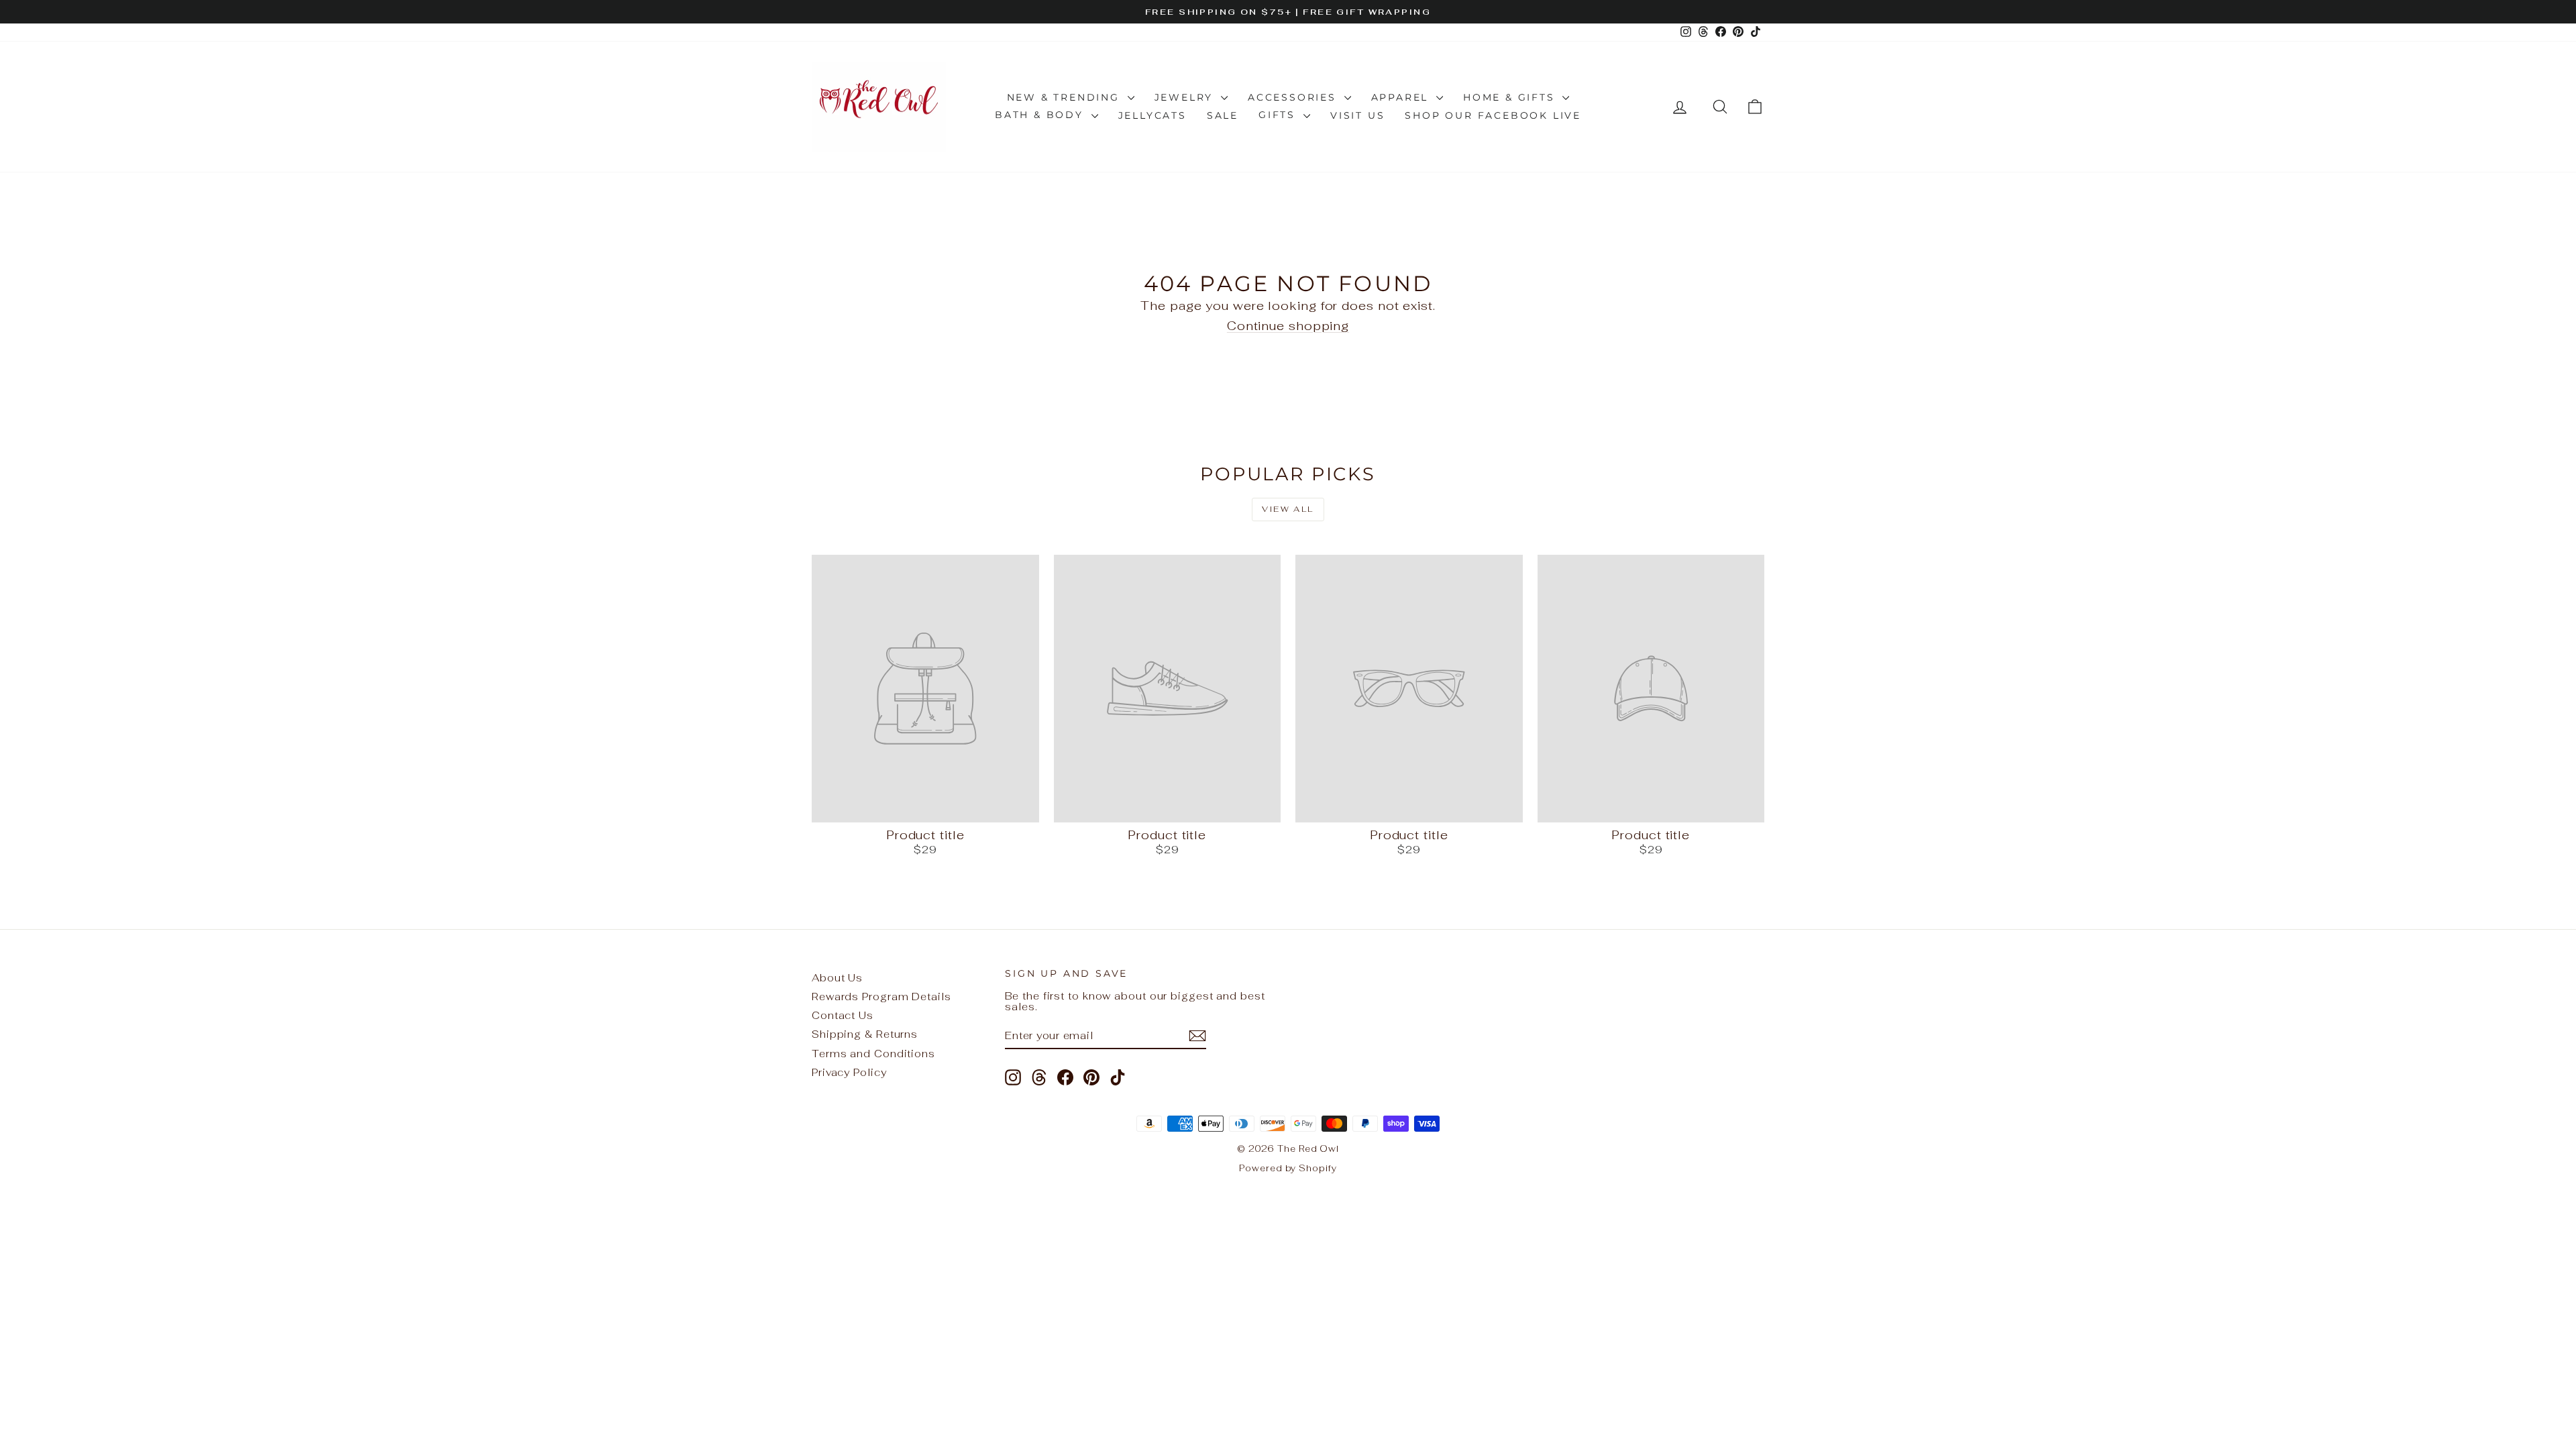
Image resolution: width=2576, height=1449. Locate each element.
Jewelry (1186, 97)
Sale (1223, 115)
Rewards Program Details (881, 997)
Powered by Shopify (1288, 1168)
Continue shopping (1288, 326)
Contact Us (843, 1015)
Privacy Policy (849, 1072)
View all (1288, 509)
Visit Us (1357, 115)
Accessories (1294, 97)
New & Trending (1066, 97)
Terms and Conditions (873, 1054)
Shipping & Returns (865, 1034)
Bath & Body (1041, 115)
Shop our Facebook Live (1493, 115)
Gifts (1279, 115)
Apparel (1402, 97)
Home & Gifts (1511, 97)
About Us (837, 978)
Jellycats (1152, 115)
